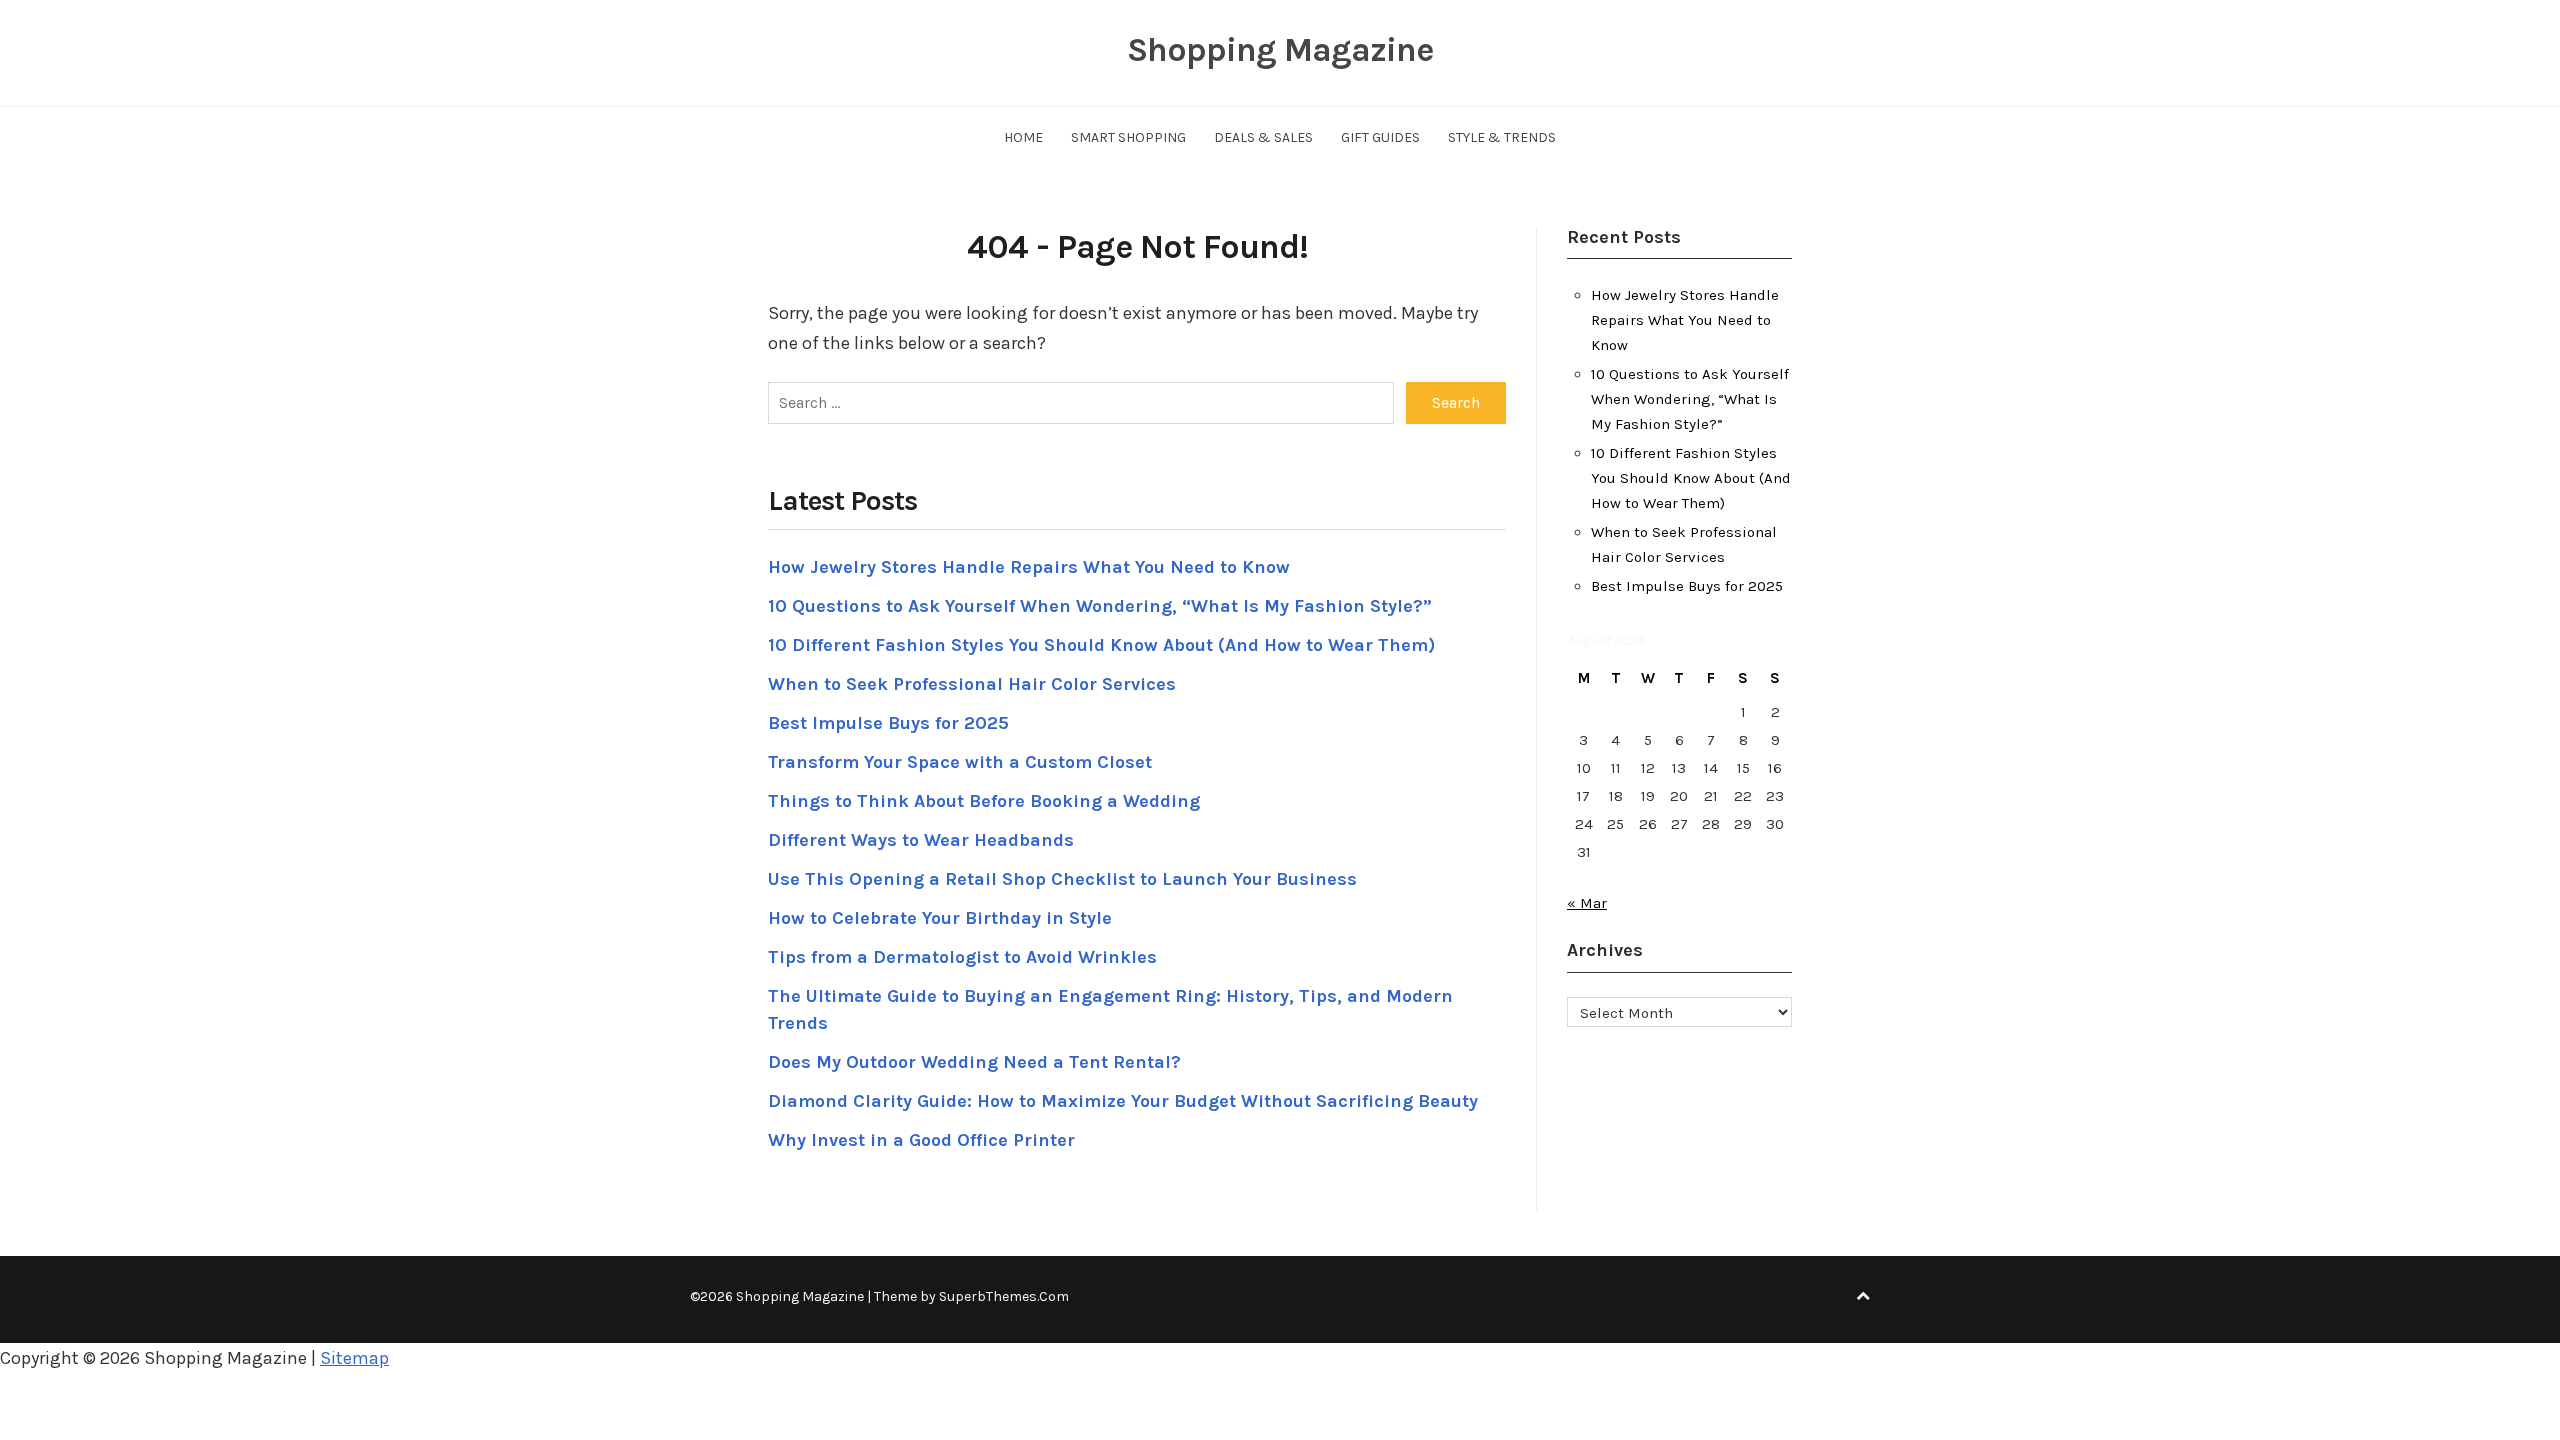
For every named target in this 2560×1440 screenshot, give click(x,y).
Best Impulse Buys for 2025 (888, 723)
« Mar (1587, 903)
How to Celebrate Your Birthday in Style (940, 918)
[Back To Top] (1863, 1296)
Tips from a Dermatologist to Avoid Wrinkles (962, 957)
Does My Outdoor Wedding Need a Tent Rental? (974, 1062)
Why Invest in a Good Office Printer (921, 1140)
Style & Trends (1502, 137)
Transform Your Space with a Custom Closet (960, 762)
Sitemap (354, 1358)
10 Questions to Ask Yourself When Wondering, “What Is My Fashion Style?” (1100, 606)
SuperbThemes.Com (1004, 1296)
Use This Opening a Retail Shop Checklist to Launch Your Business (1062, 879)
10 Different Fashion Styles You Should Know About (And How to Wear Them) (1101, 645)
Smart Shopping (1128, 137)
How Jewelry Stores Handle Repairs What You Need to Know (1029, 567)
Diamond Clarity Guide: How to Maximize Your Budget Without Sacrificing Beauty (1123, 1101)
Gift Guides (1380, 137)
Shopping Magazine (1280, 50)
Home (1023, 137)
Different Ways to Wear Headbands (921, 840)
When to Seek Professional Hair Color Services (972, 684)
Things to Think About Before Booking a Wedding (984, 801)
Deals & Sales (1263, 137)
